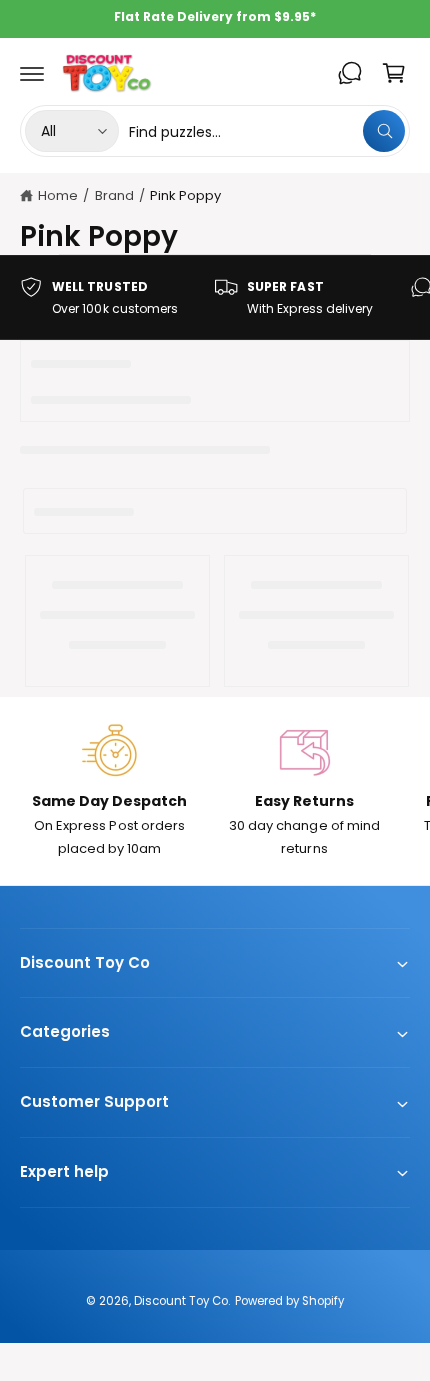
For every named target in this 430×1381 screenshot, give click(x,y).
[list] (215, 297)
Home (58, 195)
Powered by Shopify (289, 1301)
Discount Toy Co (181, 1301)
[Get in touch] (350, 73)
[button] (32, 73)
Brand (114, 195)
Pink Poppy (185, 195)
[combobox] (267, 131)
